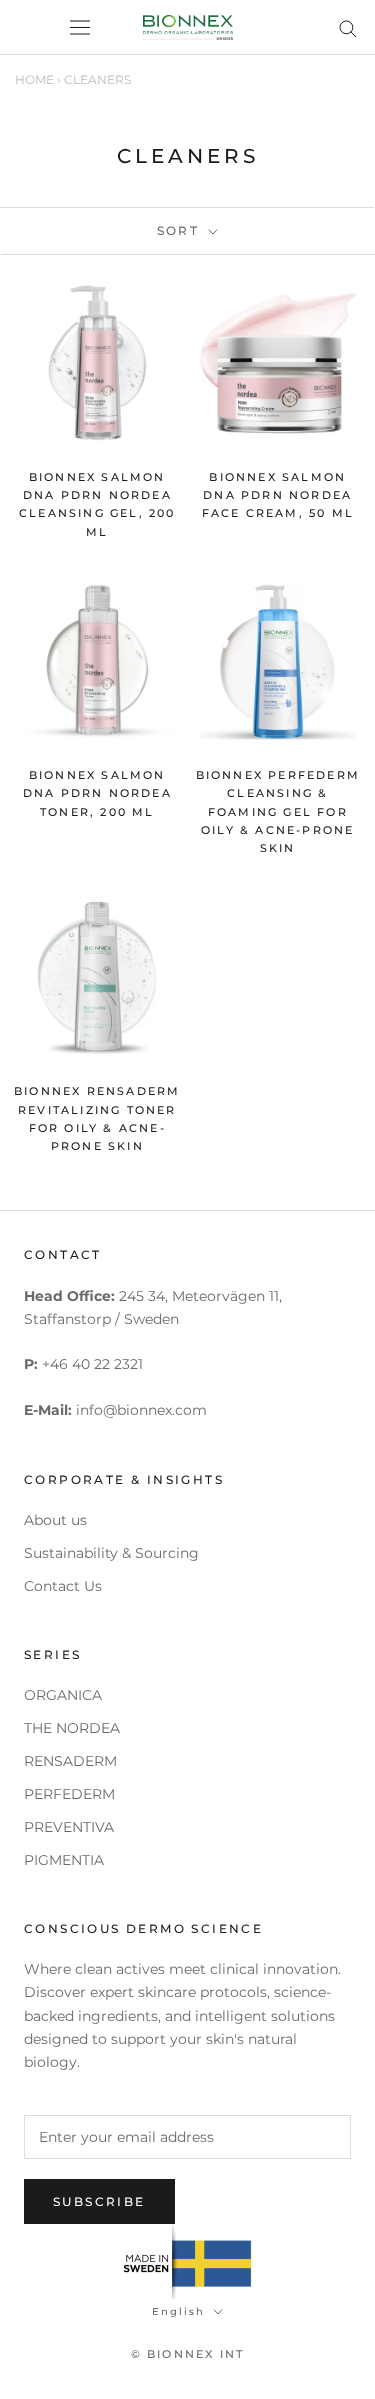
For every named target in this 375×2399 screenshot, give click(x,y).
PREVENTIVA (69, 1827)
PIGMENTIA (64, 1860)
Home (34, 79)
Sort (181, 230)
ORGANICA (63, 1695)
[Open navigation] (80, 28)
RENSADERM (70, 1761)
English (178, 2311)
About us (55, 1520)
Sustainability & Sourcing (111, 1553)
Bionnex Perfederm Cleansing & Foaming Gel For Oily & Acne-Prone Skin (278, 811)
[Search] (348, 27)
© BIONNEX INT (188, 2354)
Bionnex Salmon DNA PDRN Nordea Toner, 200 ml (97, 793)
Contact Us (63, 1586)
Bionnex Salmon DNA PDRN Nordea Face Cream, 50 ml (278, 495)
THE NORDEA (72, 1728)
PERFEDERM (69, 1794)
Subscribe (99, 2201)
